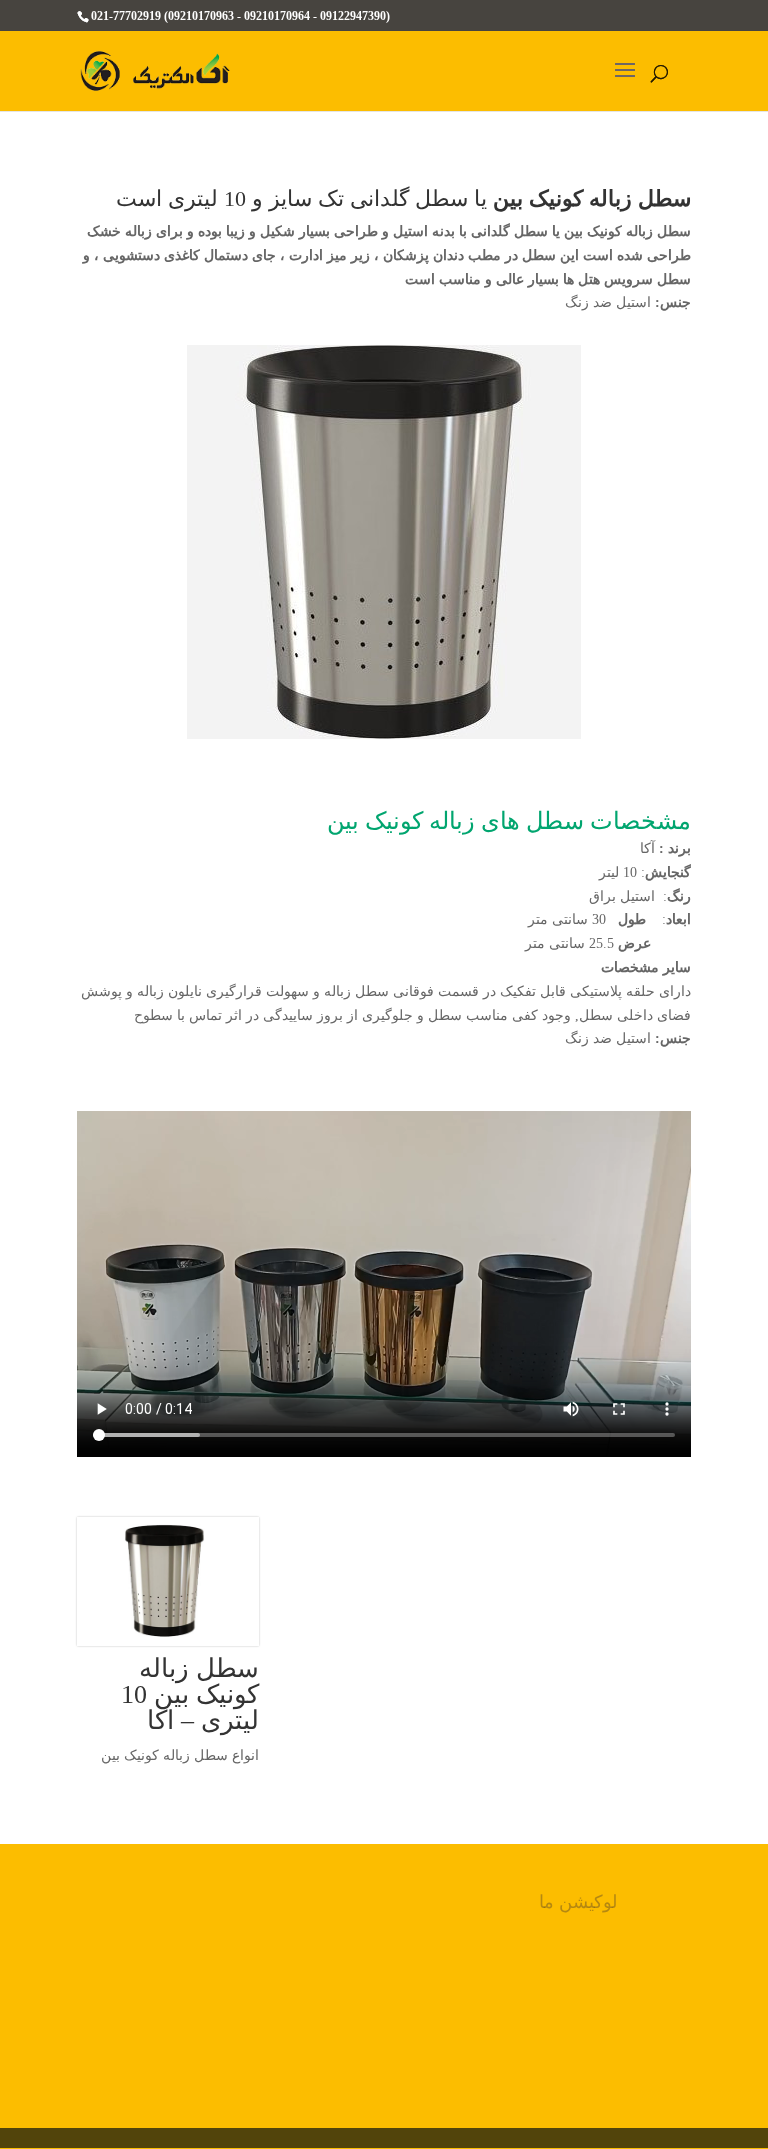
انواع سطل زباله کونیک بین (180, 1755)
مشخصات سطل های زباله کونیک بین (509, 821)
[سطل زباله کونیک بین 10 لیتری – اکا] (168, 1581)
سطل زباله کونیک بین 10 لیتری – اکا (190, 1694)
